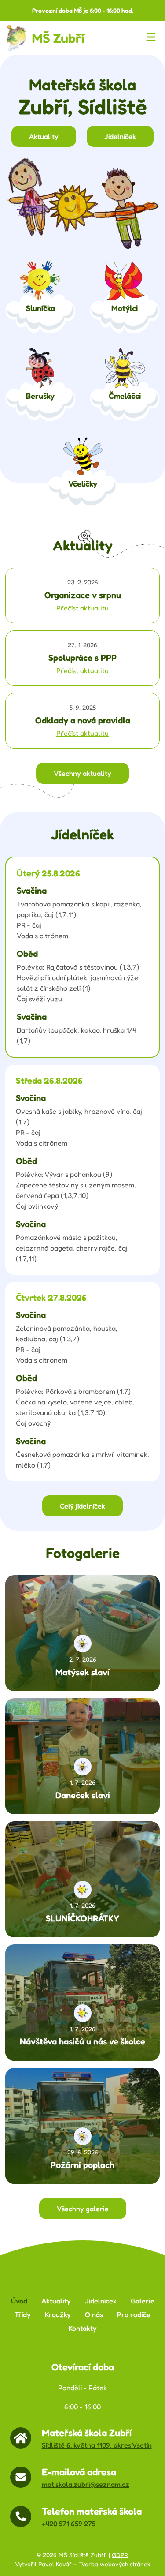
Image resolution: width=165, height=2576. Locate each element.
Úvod (19, 2301)
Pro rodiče (134, 2315)
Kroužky (58, 2315)
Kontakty (83, 2328)
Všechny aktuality (82, 773)
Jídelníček (120, 136)
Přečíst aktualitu (82, 608)
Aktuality (44, 136)
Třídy (23, 2315)
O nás (94, 2315)
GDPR (120, 2555)
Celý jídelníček (82, 1506)
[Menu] (153, 38)
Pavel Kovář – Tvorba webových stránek (94, 2564)
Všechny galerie (83, 2209)
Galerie (143, 2301)
